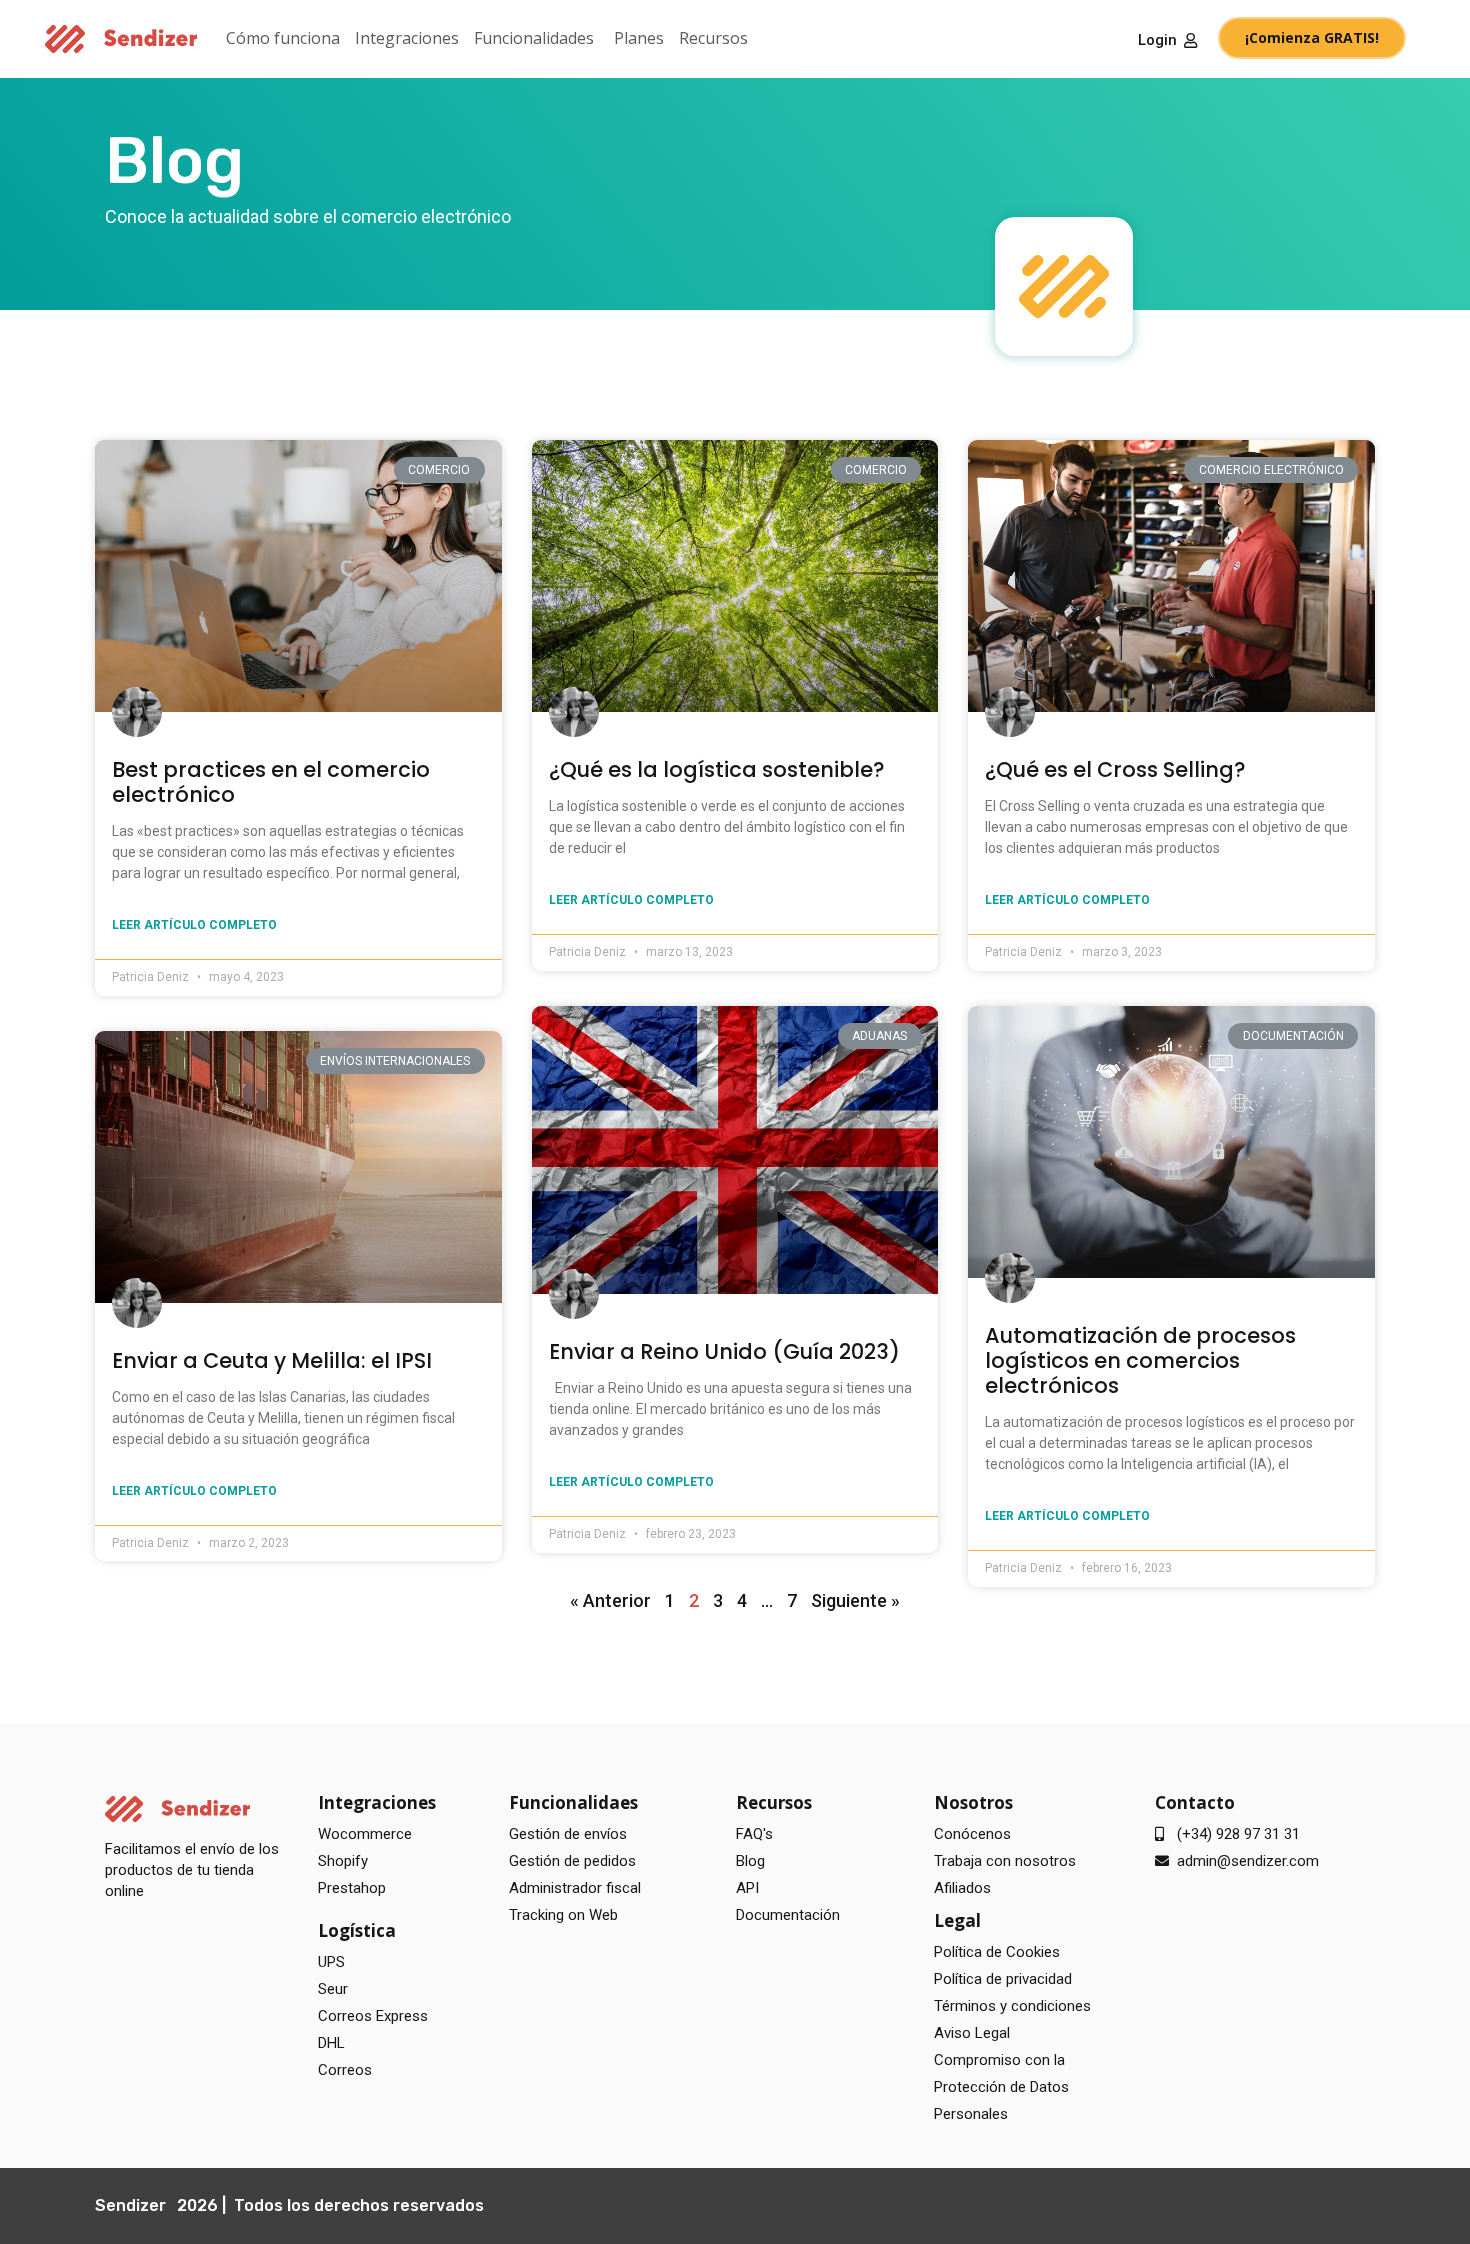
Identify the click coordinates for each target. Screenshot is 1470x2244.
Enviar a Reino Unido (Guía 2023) (724, 1351)
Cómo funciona (283, 38)
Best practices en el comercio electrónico (271, 782)
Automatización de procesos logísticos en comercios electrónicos (1140, 1360)
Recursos (713, 38)
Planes (639, 38)
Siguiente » (855, 1600)
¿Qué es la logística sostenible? (717, 769)
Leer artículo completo (194, 925)
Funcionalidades (534, 38)
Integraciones (407, 38)
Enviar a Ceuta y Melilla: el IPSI (272, 1360)
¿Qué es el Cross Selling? (1115, 769)
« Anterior (610, 1600)
